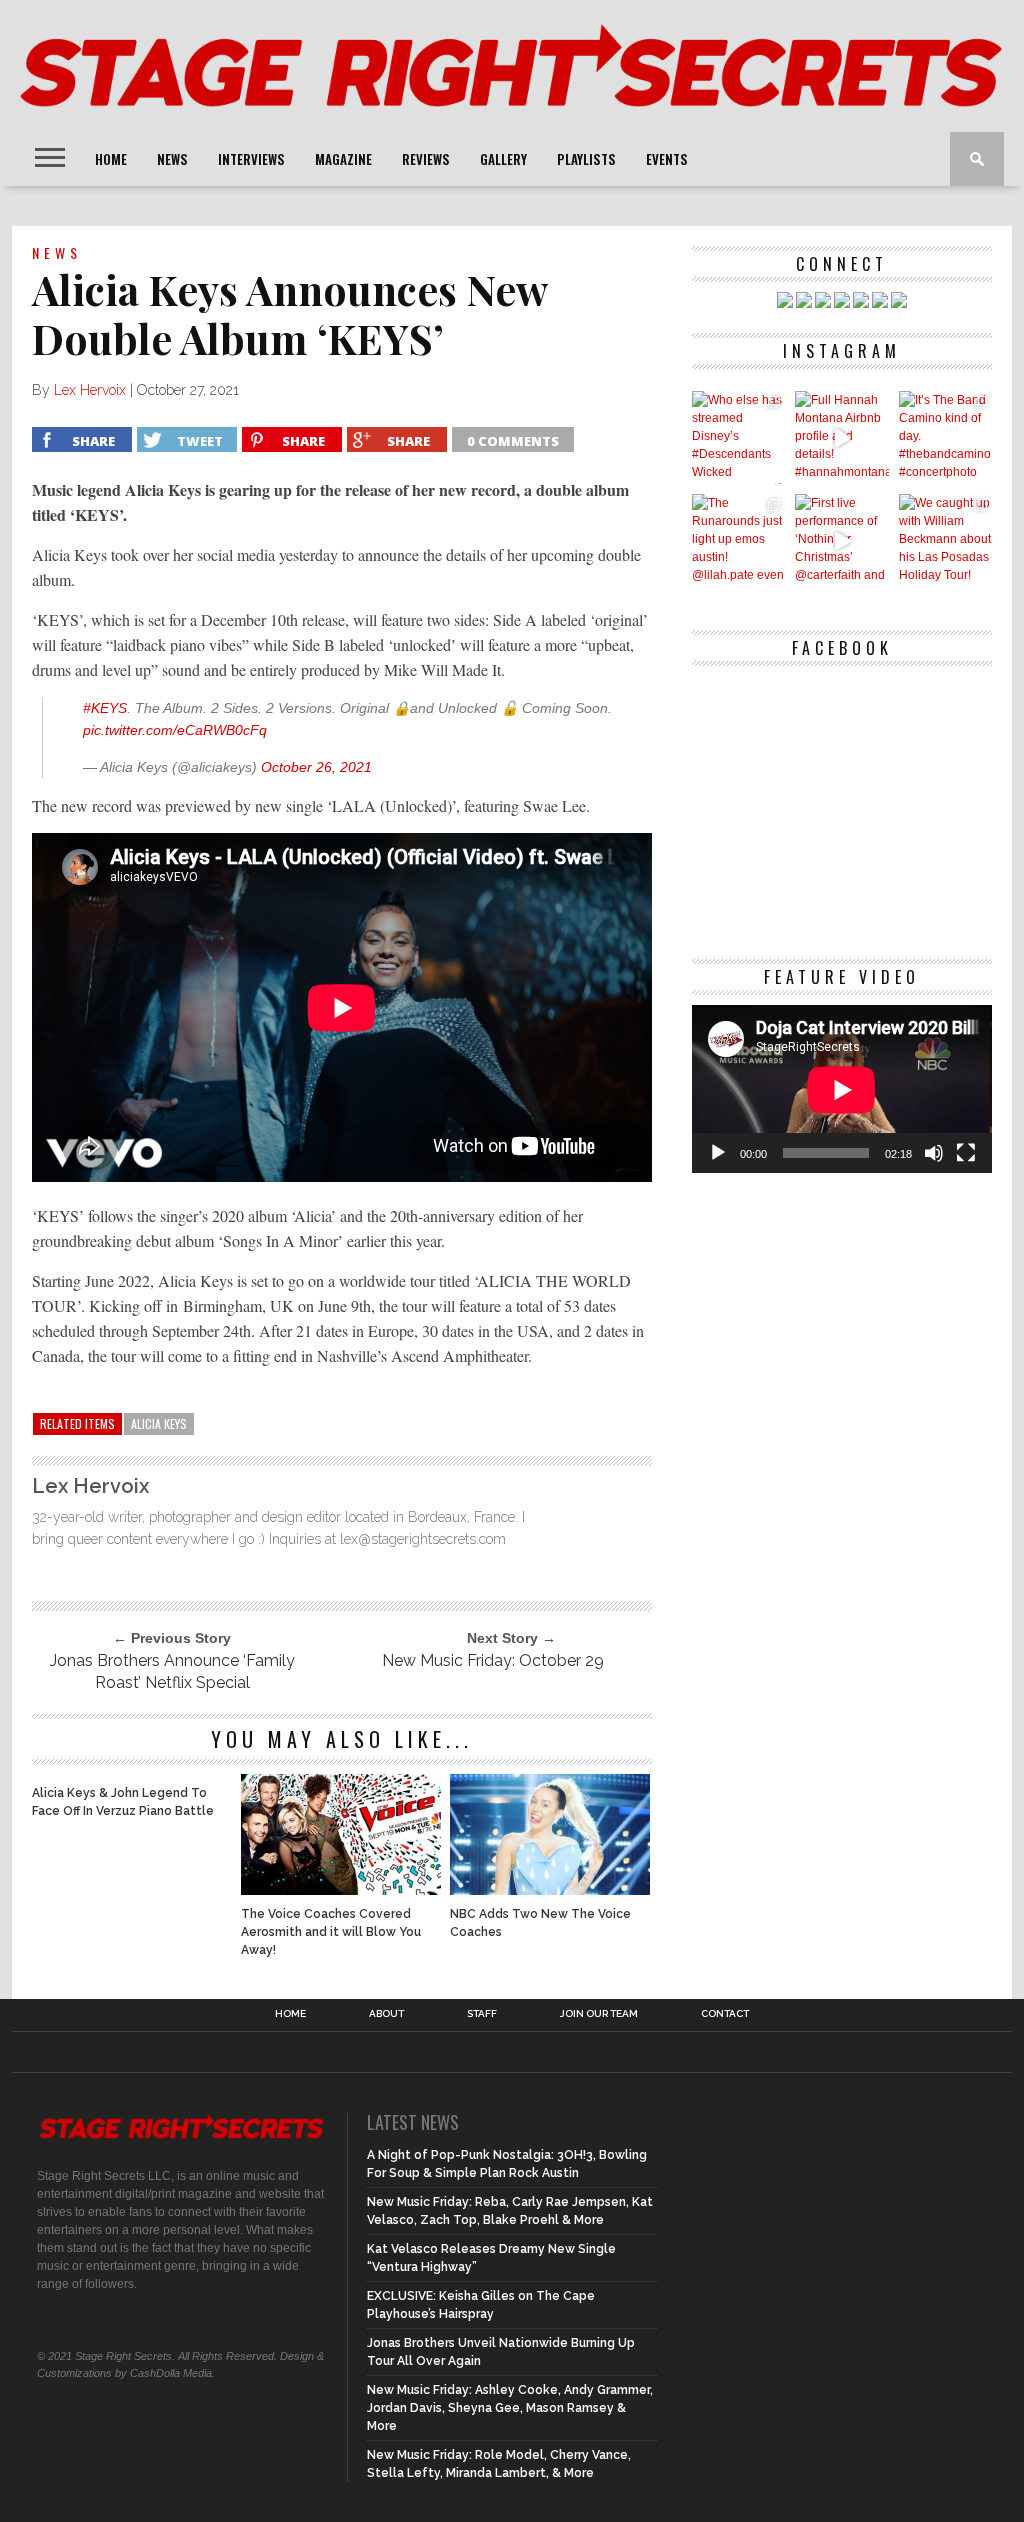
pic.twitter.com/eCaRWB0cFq (175, 730)
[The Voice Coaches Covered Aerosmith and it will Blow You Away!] (341, 1889)
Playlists (586, 159)
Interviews (251, 159)
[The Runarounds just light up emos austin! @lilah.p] (738, 540)
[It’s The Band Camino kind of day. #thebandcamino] (945, 437)
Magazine (343, 159)
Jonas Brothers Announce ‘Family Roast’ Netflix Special (172, 1671)
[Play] (718, 1153)
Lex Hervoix (90, 390)
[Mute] (934, 1153)
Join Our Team (599, 2014)
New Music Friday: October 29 (493, 1660)
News (172, 159)
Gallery (503, 159)
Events (667, 159)
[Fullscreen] (966, 1153)
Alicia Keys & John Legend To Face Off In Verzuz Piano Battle (123, 1802)
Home (111, 159)
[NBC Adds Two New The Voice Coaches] (550, 1889)
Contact (725, 2014)
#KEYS (105, 708)
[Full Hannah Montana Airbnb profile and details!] (841, 437)
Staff (482, 2014)
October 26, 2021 (316, 767)
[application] (842, 1089)
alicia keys (159, 1423)
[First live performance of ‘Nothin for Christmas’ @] (841, 540)
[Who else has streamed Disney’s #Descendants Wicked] (738, 437)
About (386, 2014)
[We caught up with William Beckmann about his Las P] (945, 540)
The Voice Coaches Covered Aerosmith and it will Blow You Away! (331, 1932)
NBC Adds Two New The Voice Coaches (540, 1923)
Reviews (426, 159)
